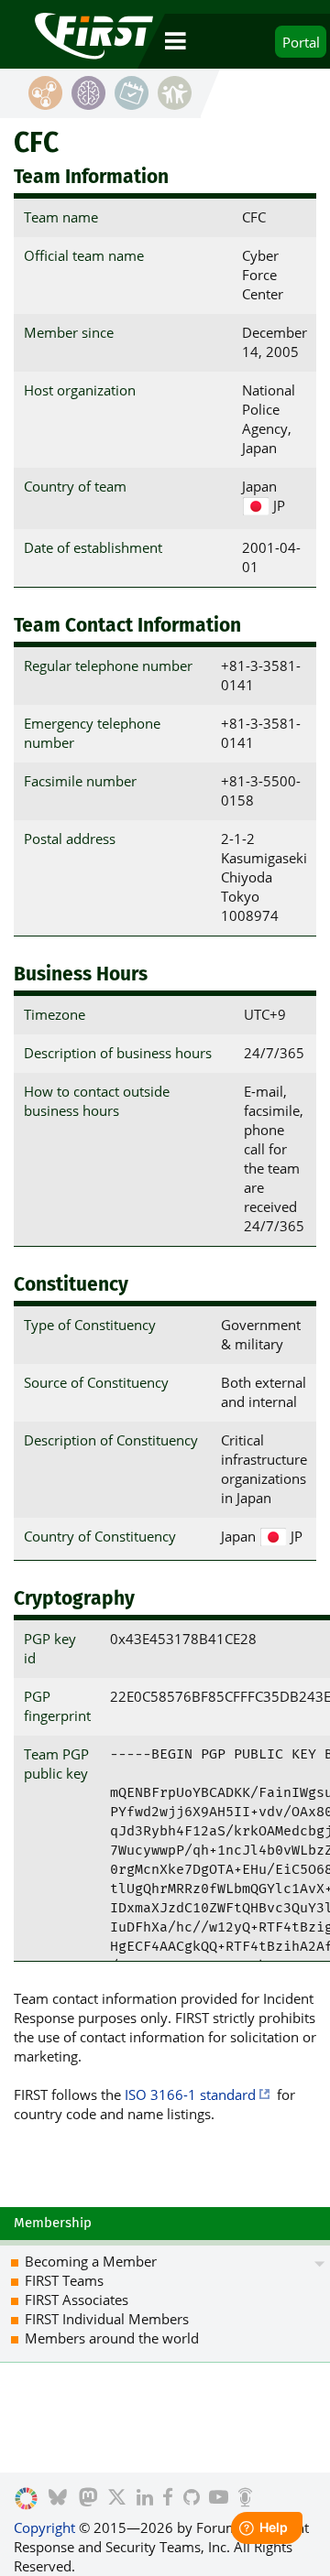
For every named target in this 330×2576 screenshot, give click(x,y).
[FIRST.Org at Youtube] (219, 2499)
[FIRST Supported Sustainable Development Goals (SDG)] (26, 2499)
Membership (53, 2223)
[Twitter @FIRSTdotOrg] (117, 2499)
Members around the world (112, 2338)
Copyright (44, 2527)
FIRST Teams (64, 2280)
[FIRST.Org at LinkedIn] (145, 2499)
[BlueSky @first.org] (58, 2499)
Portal (301, 42)
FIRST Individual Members (107, 2319)
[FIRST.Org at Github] (192, 2499)
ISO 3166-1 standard (190, 2094)
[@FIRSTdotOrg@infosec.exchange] (88, 2499)
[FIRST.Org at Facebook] (168, 2499)
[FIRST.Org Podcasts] (245, 2499)
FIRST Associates (77, 2300)
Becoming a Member (91, 2261)
